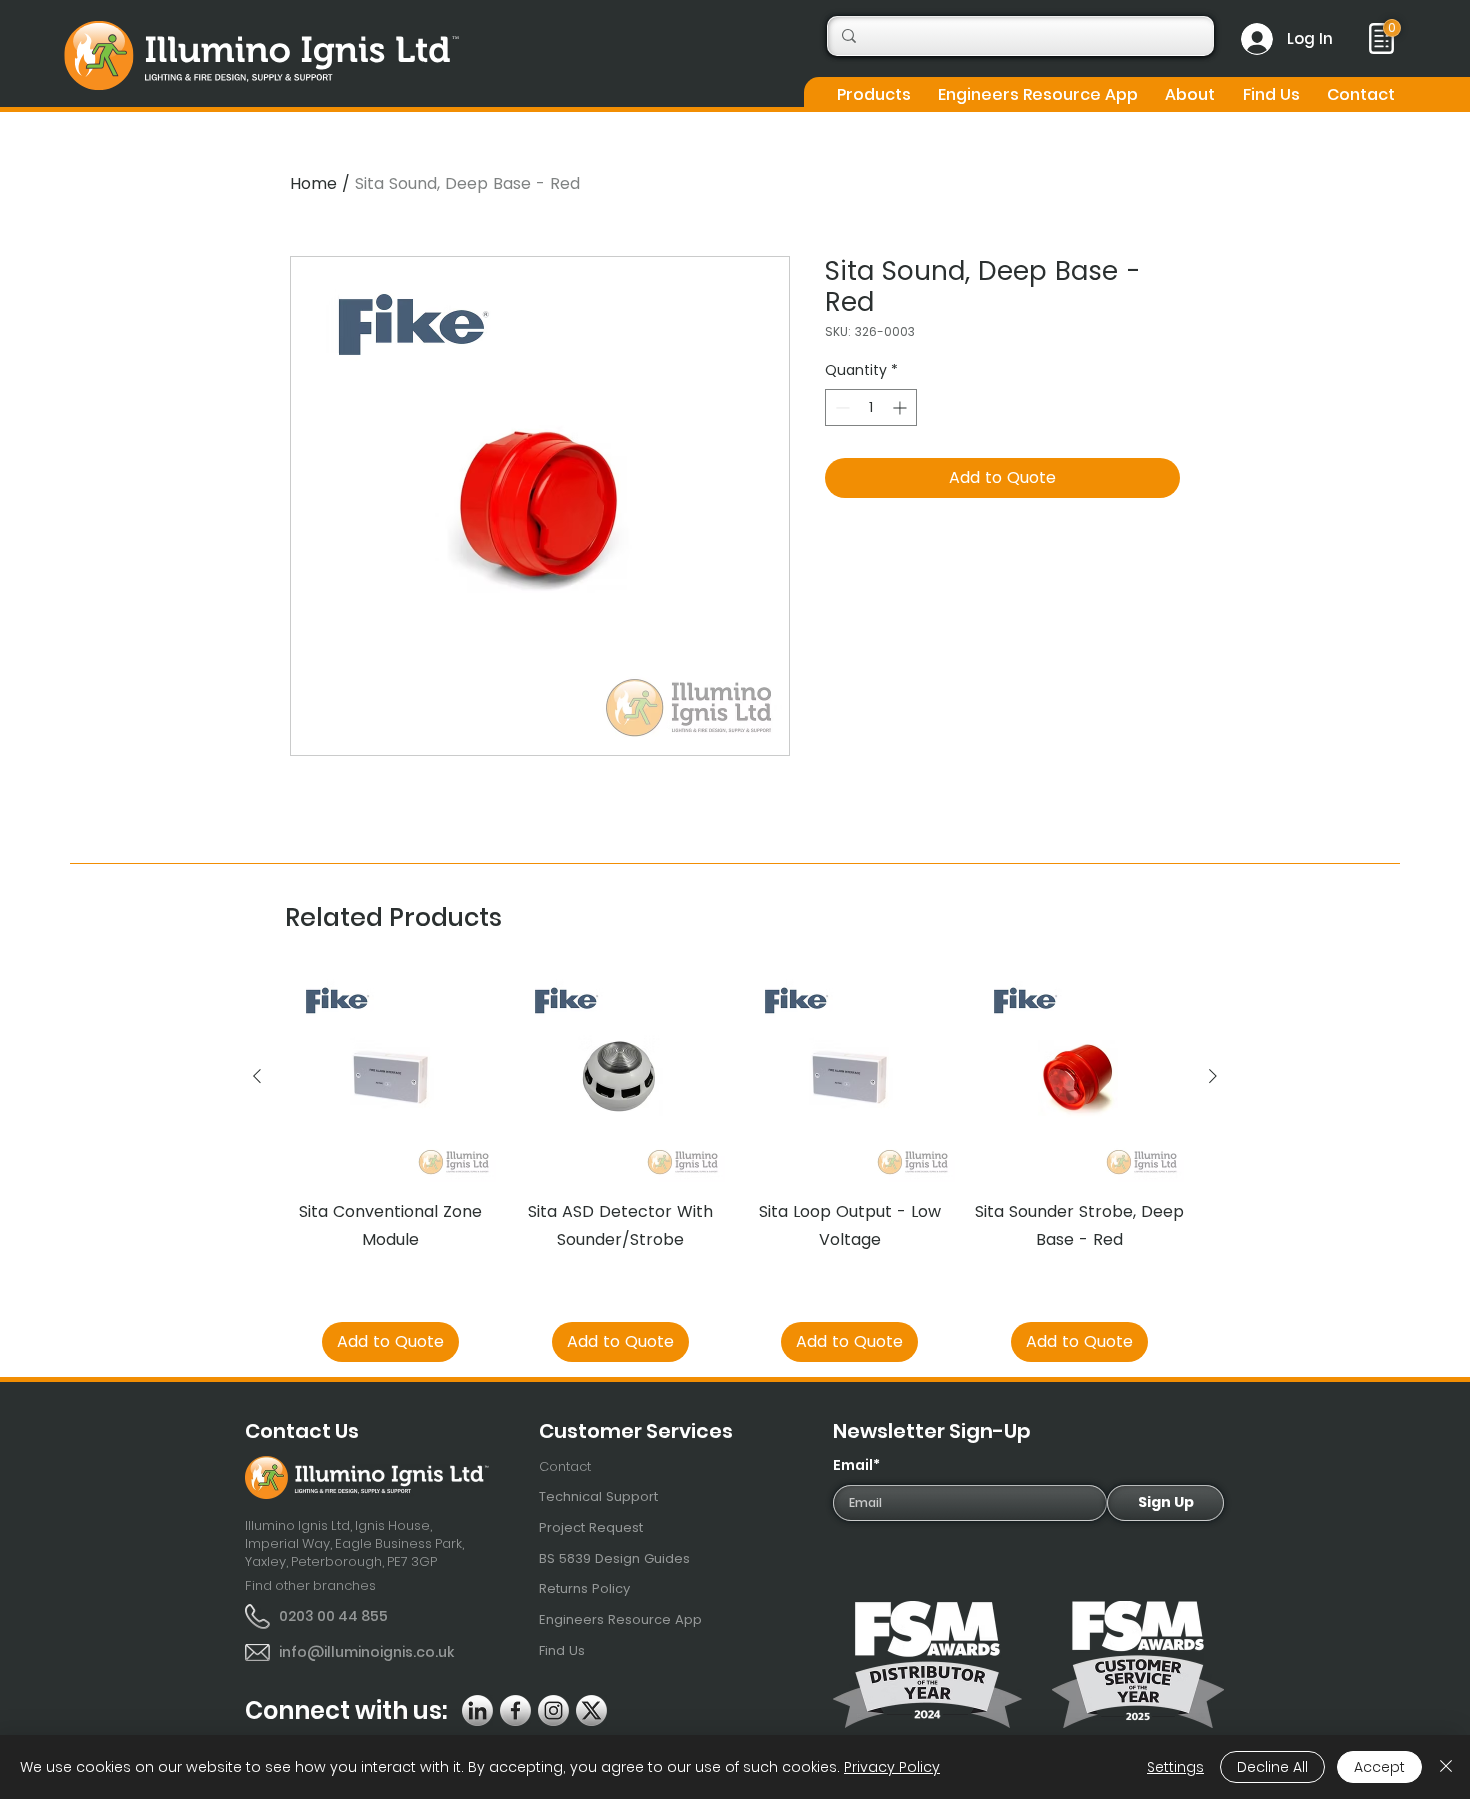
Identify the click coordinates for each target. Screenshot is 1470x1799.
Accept (1379, 1767)
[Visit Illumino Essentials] (1392, 28)
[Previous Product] (257, 1076)
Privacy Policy (892, 1767)
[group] (735, 1167)
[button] (873, 94)
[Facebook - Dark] (515, 1710)
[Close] (1446, 1767)
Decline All (1272, 1767)
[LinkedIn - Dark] (477, 1710)
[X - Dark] (591, 1710)
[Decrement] (840, 407)
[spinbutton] (871, 407)
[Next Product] (1213, 1076)
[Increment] (901, 407)
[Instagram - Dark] (553, 1710)
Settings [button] (1175, 1767)
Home (313, 183)
